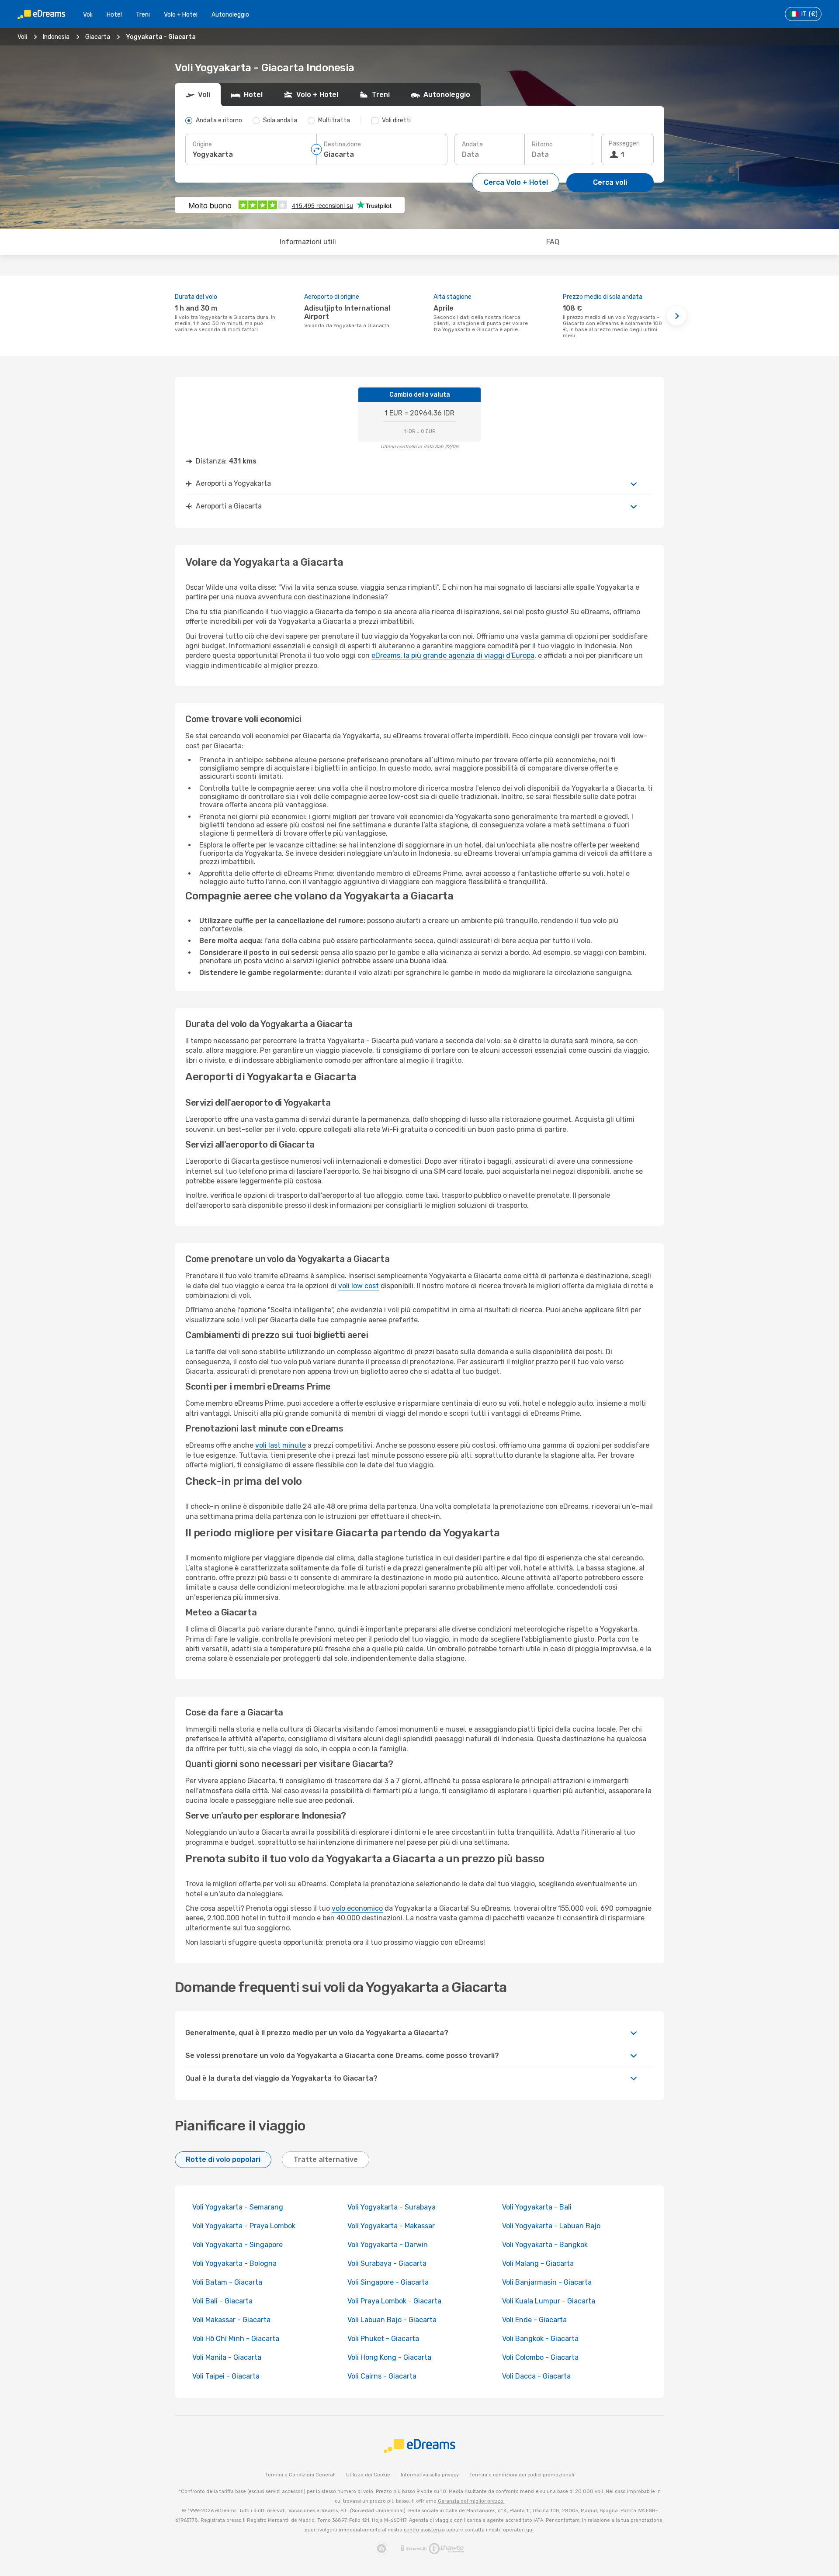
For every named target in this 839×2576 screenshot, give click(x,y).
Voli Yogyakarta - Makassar (391, 2226)
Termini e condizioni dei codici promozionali (522, 2475)
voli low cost (359, 1286)
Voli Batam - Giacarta (227, 2282)
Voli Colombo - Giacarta (540, 2357)
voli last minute (281, 1445)
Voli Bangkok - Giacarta (540, 2339)
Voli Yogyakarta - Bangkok (545, 2245)
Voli (88, 15)
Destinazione (342, 144)
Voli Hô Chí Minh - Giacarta (236, 2339)
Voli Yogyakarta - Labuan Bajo (551, 2226)
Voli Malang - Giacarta (538, 2263)
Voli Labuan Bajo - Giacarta (392, 2320)
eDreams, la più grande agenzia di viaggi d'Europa (453, 655)
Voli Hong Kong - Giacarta (389, 2357)
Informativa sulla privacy (430, 2475)
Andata (472, 144)
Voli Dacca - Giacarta (536, 2376)
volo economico (357, 1908)
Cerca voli (610, 182)
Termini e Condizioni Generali (300, 2475)
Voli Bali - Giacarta (222, 2301)
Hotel (114, 15)
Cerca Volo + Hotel (516, 182)
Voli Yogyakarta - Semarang (238, 2207)
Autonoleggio (230, 15)
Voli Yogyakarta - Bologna (234, 2263)
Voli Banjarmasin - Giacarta (547, 2282)
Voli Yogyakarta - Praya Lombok (244, 2226)
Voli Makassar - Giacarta (231, 2320)
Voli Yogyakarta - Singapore (237, 2245)
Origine (202, 144)
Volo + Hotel (181, 15)
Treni (143, 15)
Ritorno (542, 144)
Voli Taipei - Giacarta (226, 2376)
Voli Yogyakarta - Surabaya (392, 2207)
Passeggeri (624, 143)
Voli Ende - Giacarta (534, 2320)
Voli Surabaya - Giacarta (387, 2263)
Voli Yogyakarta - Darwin (388, 2245)
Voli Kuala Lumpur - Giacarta (549, 2301)
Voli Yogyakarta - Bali (537, 2207)
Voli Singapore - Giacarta (388, 2282)
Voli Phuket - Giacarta (383, 2339)
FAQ (553, 242)
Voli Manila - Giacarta (227, 2357)
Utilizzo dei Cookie (368, 2475)
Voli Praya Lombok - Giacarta (394, 2301)
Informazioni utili (308, 242)
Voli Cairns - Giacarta (382, 2376)
